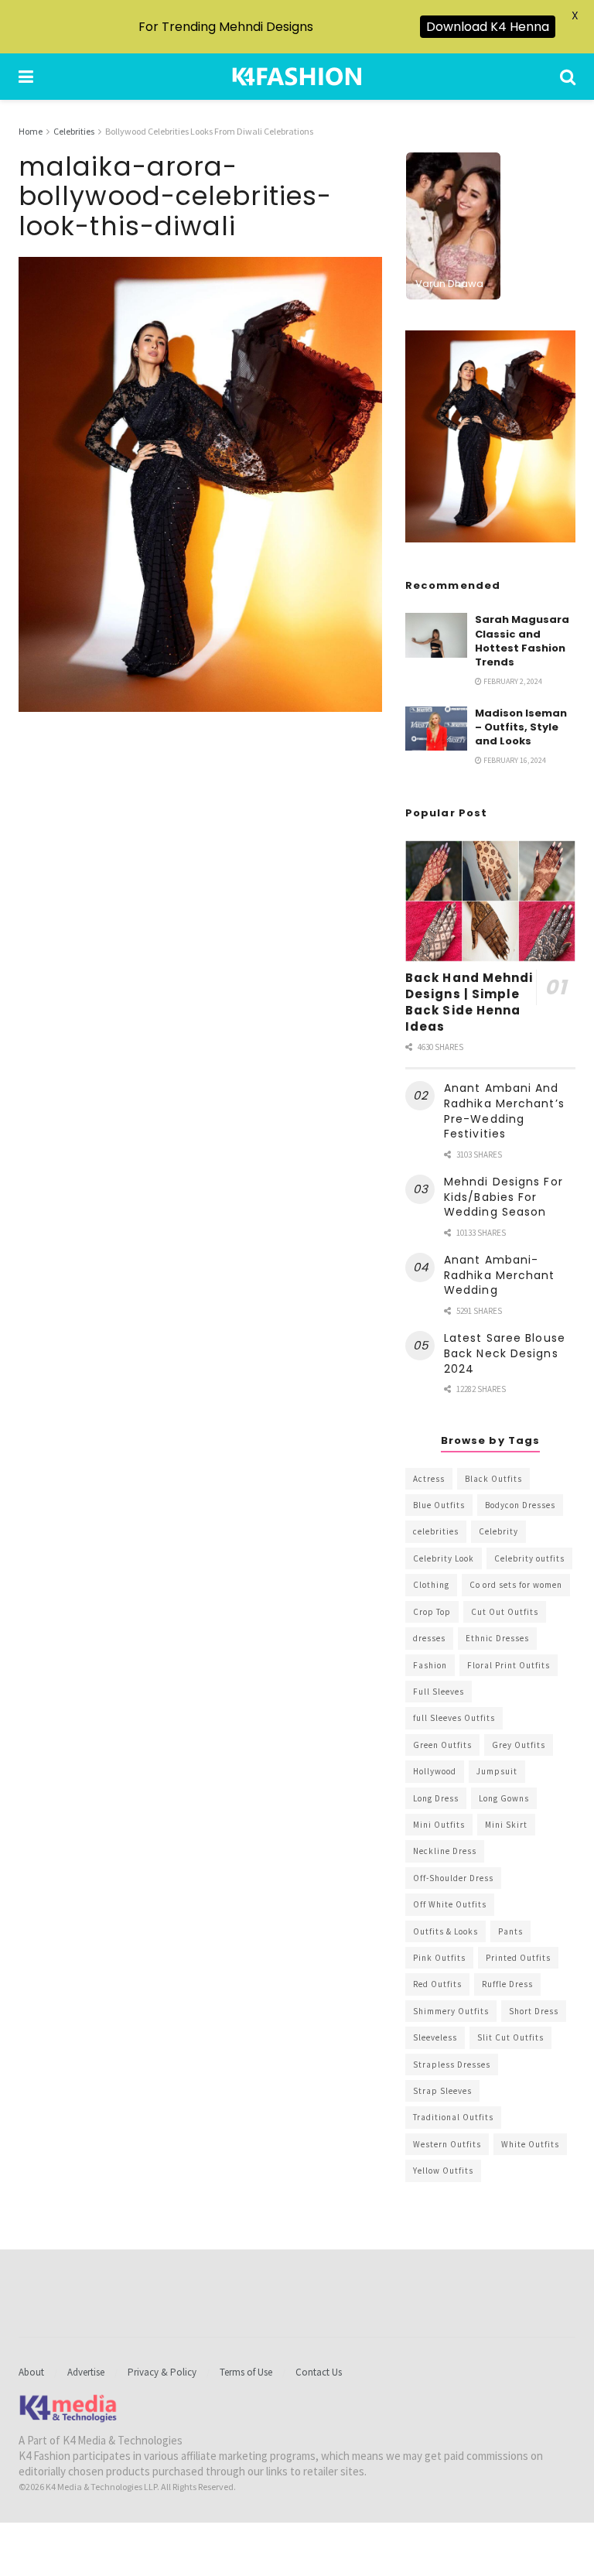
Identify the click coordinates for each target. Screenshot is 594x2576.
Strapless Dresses (452, 2065)
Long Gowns (504, 1798)
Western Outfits (447, 2144)
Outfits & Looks (445, 1931)
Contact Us (319, 2372)
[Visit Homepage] (297, 77)
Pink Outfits (439, 1958)
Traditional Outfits (453, 2117)
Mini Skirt (506, 1825)
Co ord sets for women (516, 1585)
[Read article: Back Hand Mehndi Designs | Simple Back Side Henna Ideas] (490, 901)
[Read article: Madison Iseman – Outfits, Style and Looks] (436, 729)
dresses (429, 1638)
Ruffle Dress (507, 1984)
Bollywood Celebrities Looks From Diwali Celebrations (209, 131)
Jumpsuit (497, 1771)
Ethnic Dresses (497, 1638)
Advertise (86, 2372)
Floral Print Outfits (509, 1665)
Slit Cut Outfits (510, 2037)
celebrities (436, 1531)
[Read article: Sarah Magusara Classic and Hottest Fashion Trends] (436, 635)
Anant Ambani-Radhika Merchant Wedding (500, 1275)
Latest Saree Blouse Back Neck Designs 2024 (505, 1353)
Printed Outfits (518, 1958)
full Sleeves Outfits (454, 1718)
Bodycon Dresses (520, 1505)
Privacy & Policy (162, 2372)
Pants (510, 1931)
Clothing (431, 1585)
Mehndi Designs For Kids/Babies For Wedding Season (504, 1197)
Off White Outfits (450, 1904)
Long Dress (436, 1798)
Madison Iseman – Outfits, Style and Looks (521, 727)
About (31, 2372)
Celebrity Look (444, 1558)
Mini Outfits (439, 1825)
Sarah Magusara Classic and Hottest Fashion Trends (522, 641)
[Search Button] (568, 77)
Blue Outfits (439, 1505)
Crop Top (432, 1612)
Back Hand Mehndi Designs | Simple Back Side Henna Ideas (469, 1002)
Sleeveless (435, 2037)
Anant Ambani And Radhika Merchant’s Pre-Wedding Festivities (504, 1111)
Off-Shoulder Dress (453, 1878)
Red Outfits (437, 1984)
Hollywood (435, 1771)
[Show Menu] (26, 77)
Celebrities (74, 131)
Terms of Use (246, 2372)
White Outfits (530, 2144)
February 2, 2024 (512, 681)
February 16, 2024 (514, 760)
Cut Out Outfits (505, 1612)
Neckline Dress (445, 1851)
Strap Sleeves (442, 2091)
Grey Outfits (519, 1745)
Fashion (430, 1665)
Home (31, 131)
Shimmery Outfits (451, 2011)
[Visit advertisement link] (490, 437)
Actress (429, 1479)
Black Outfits (493, 1479)
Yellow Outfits (443, 2171)
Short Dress (534, 2011)
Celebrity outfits (529, 1558)
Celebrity (498, 1531)
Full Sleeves (439, 1692)
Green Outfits (442, 1745)
